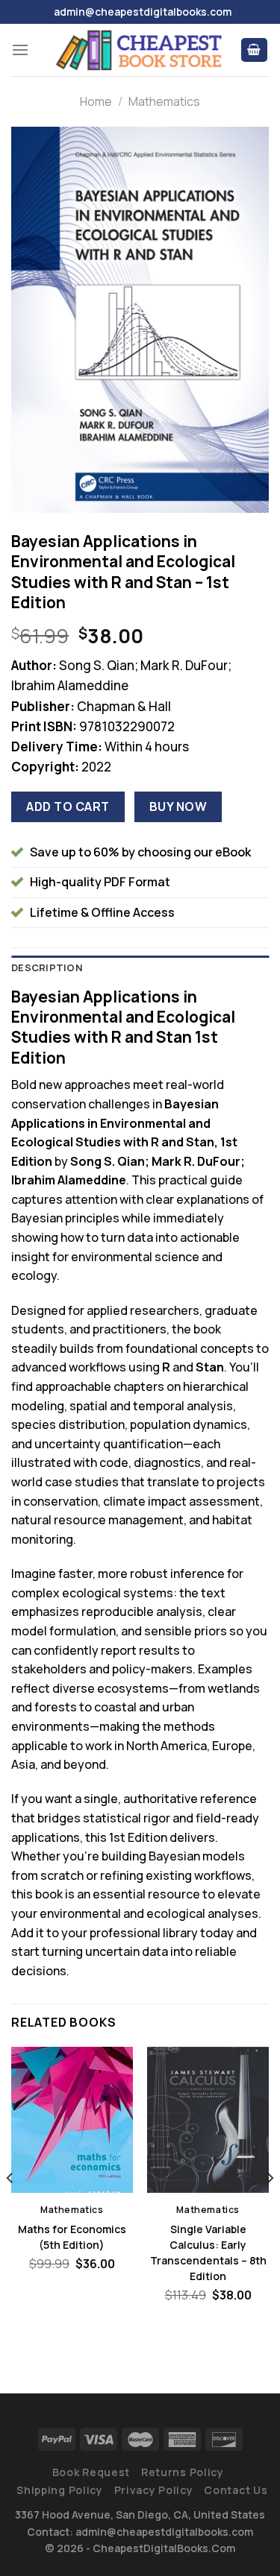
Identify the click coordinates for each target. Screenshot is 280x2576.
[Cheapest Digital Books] (140, 50)
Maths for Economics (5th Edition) (72, 2237)
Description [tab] (47, 967)
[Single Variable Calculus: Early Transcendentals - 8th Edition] (208, 2119)
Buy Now (178, 806)
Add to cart (68, 806)
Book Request (91, 2472)
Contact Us (236, 2490)
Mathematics (164, 101)
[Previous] (10, 2207)
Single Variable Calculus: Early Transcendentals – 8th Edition (208, 2253)
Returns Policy (183, 2472)
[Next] (270, 2207)
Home (96, 101)
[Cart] (255, 50)
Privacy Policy (154, 2490)
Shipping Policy (60, 2490)
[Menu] (20, 50)
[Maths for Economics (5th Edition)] (72, 2119)
